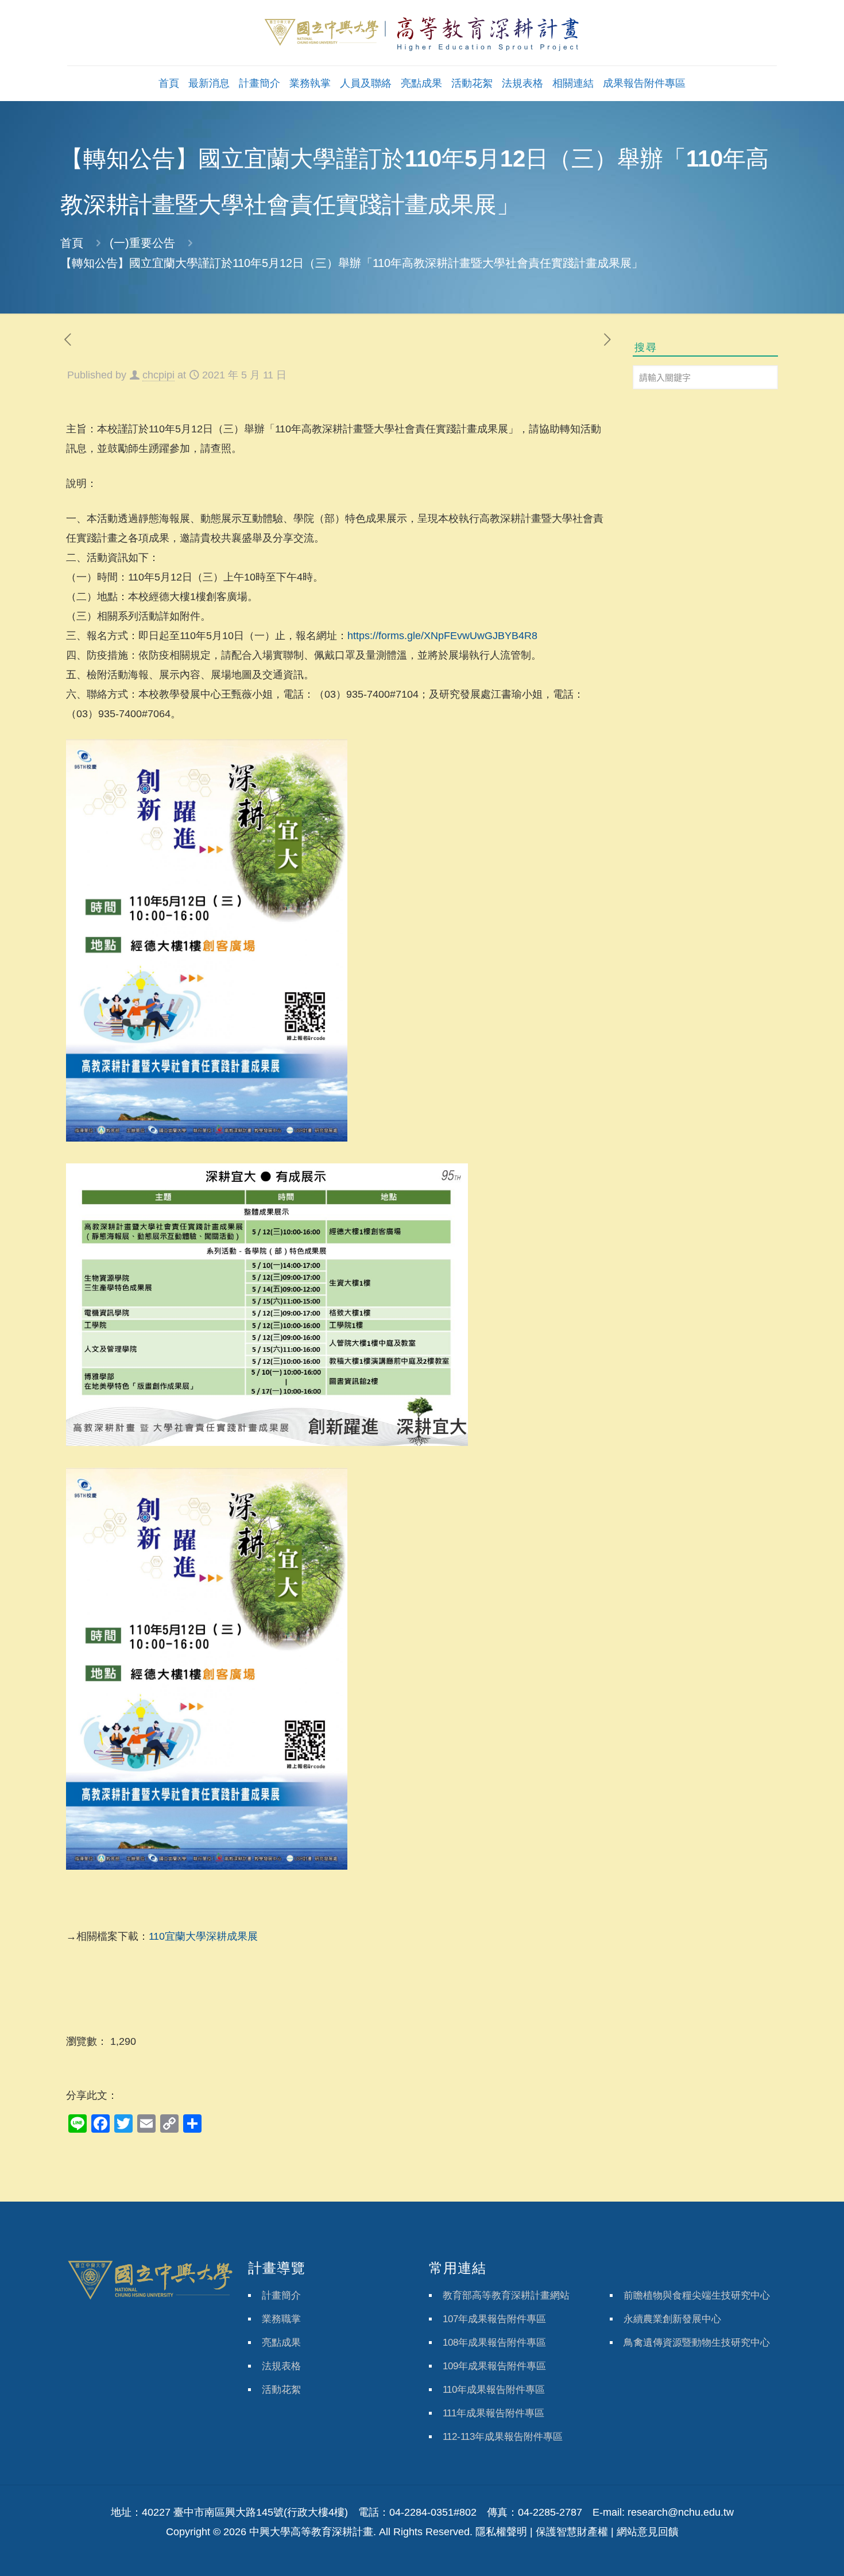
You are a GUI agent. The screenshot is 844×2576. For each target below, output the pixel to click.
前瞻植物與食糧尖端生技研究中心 (697, 2295)
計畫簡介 (281, 2295)
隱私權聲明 (501, 2532)
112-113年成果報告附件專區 (503, 2437)
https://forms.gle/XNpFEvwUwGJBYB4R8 (442, 636)
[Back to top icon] (789, 2552)
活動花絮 (281, 2390)
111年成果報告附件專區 (493, 2413)
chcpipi (158, 375)
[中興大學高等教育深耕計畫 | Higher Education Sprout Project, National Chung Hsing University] (422, 33)
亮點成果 (281, 2343)
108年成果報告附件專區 (494, 2343)
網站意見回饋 (648, 2532)
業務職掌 (281, 2319)
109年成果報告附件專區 (494, 2366)
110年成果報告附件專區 (494, 2390)
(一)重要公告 (142, 243)
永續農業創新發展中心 (672, 2319)
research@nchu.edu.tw (681, 2512)
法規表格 (281, 2366)
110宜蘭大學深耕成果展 (203, 1936)
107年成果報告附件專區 (494, 2319)
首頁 (72, 243)
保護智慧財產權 (572, 2532)
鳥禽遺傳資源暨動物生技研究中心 (697, 2343)
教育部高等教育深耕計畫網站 (506, 2295)
